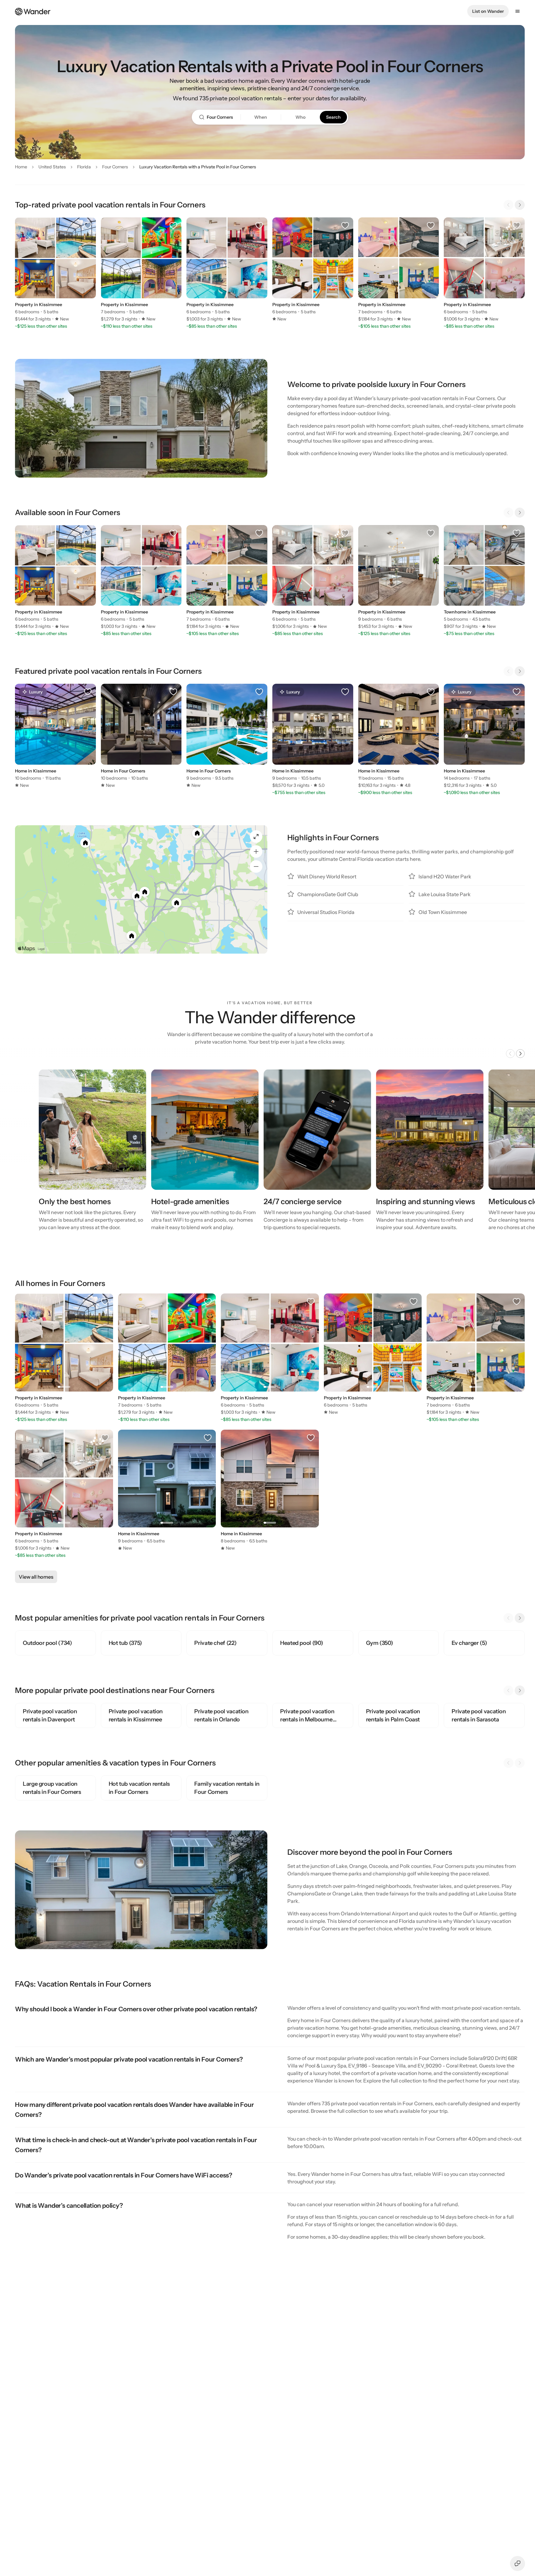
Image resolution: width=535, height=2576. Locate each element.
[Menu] (518, 11)
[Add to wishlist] (88, 226)
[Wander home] (33, 11)
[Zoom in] (256, 851)
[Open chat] (518, 2564)
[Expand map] (256, 836)
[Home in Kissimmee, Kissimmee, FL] (55, 736)
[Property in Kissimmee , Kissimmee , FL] (399, 577)
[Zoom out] (256, 866)
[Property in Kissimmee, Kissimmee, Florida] (55, 270)
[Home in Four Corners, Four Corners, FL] (141, 736)
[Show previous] (510, 1054)
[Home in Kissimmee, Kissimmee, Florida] (399, 736)
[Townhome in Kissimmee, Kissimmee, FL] (484, 577)
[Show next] (520, 1054)
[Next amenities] (520, 1618)
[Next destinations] (520, 1690)
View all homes (36, 1577)
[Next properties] (520, 205)
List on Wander (488, 11)
